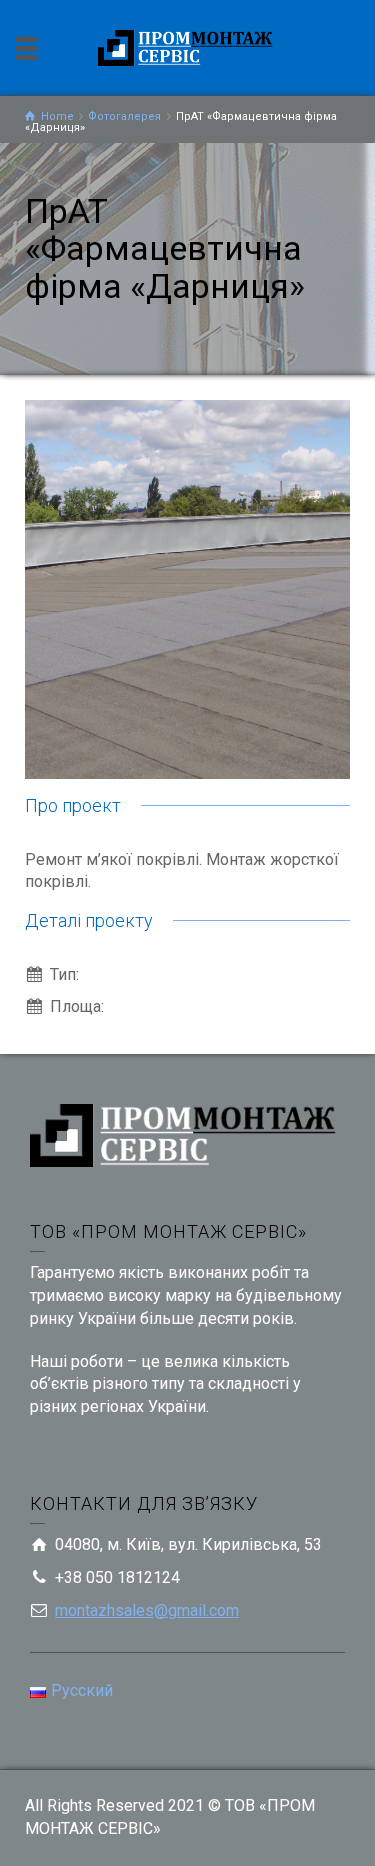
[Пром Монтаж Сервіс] (188, 46)
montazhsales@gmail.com (147, 1610)
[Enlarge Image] (187, 589)
